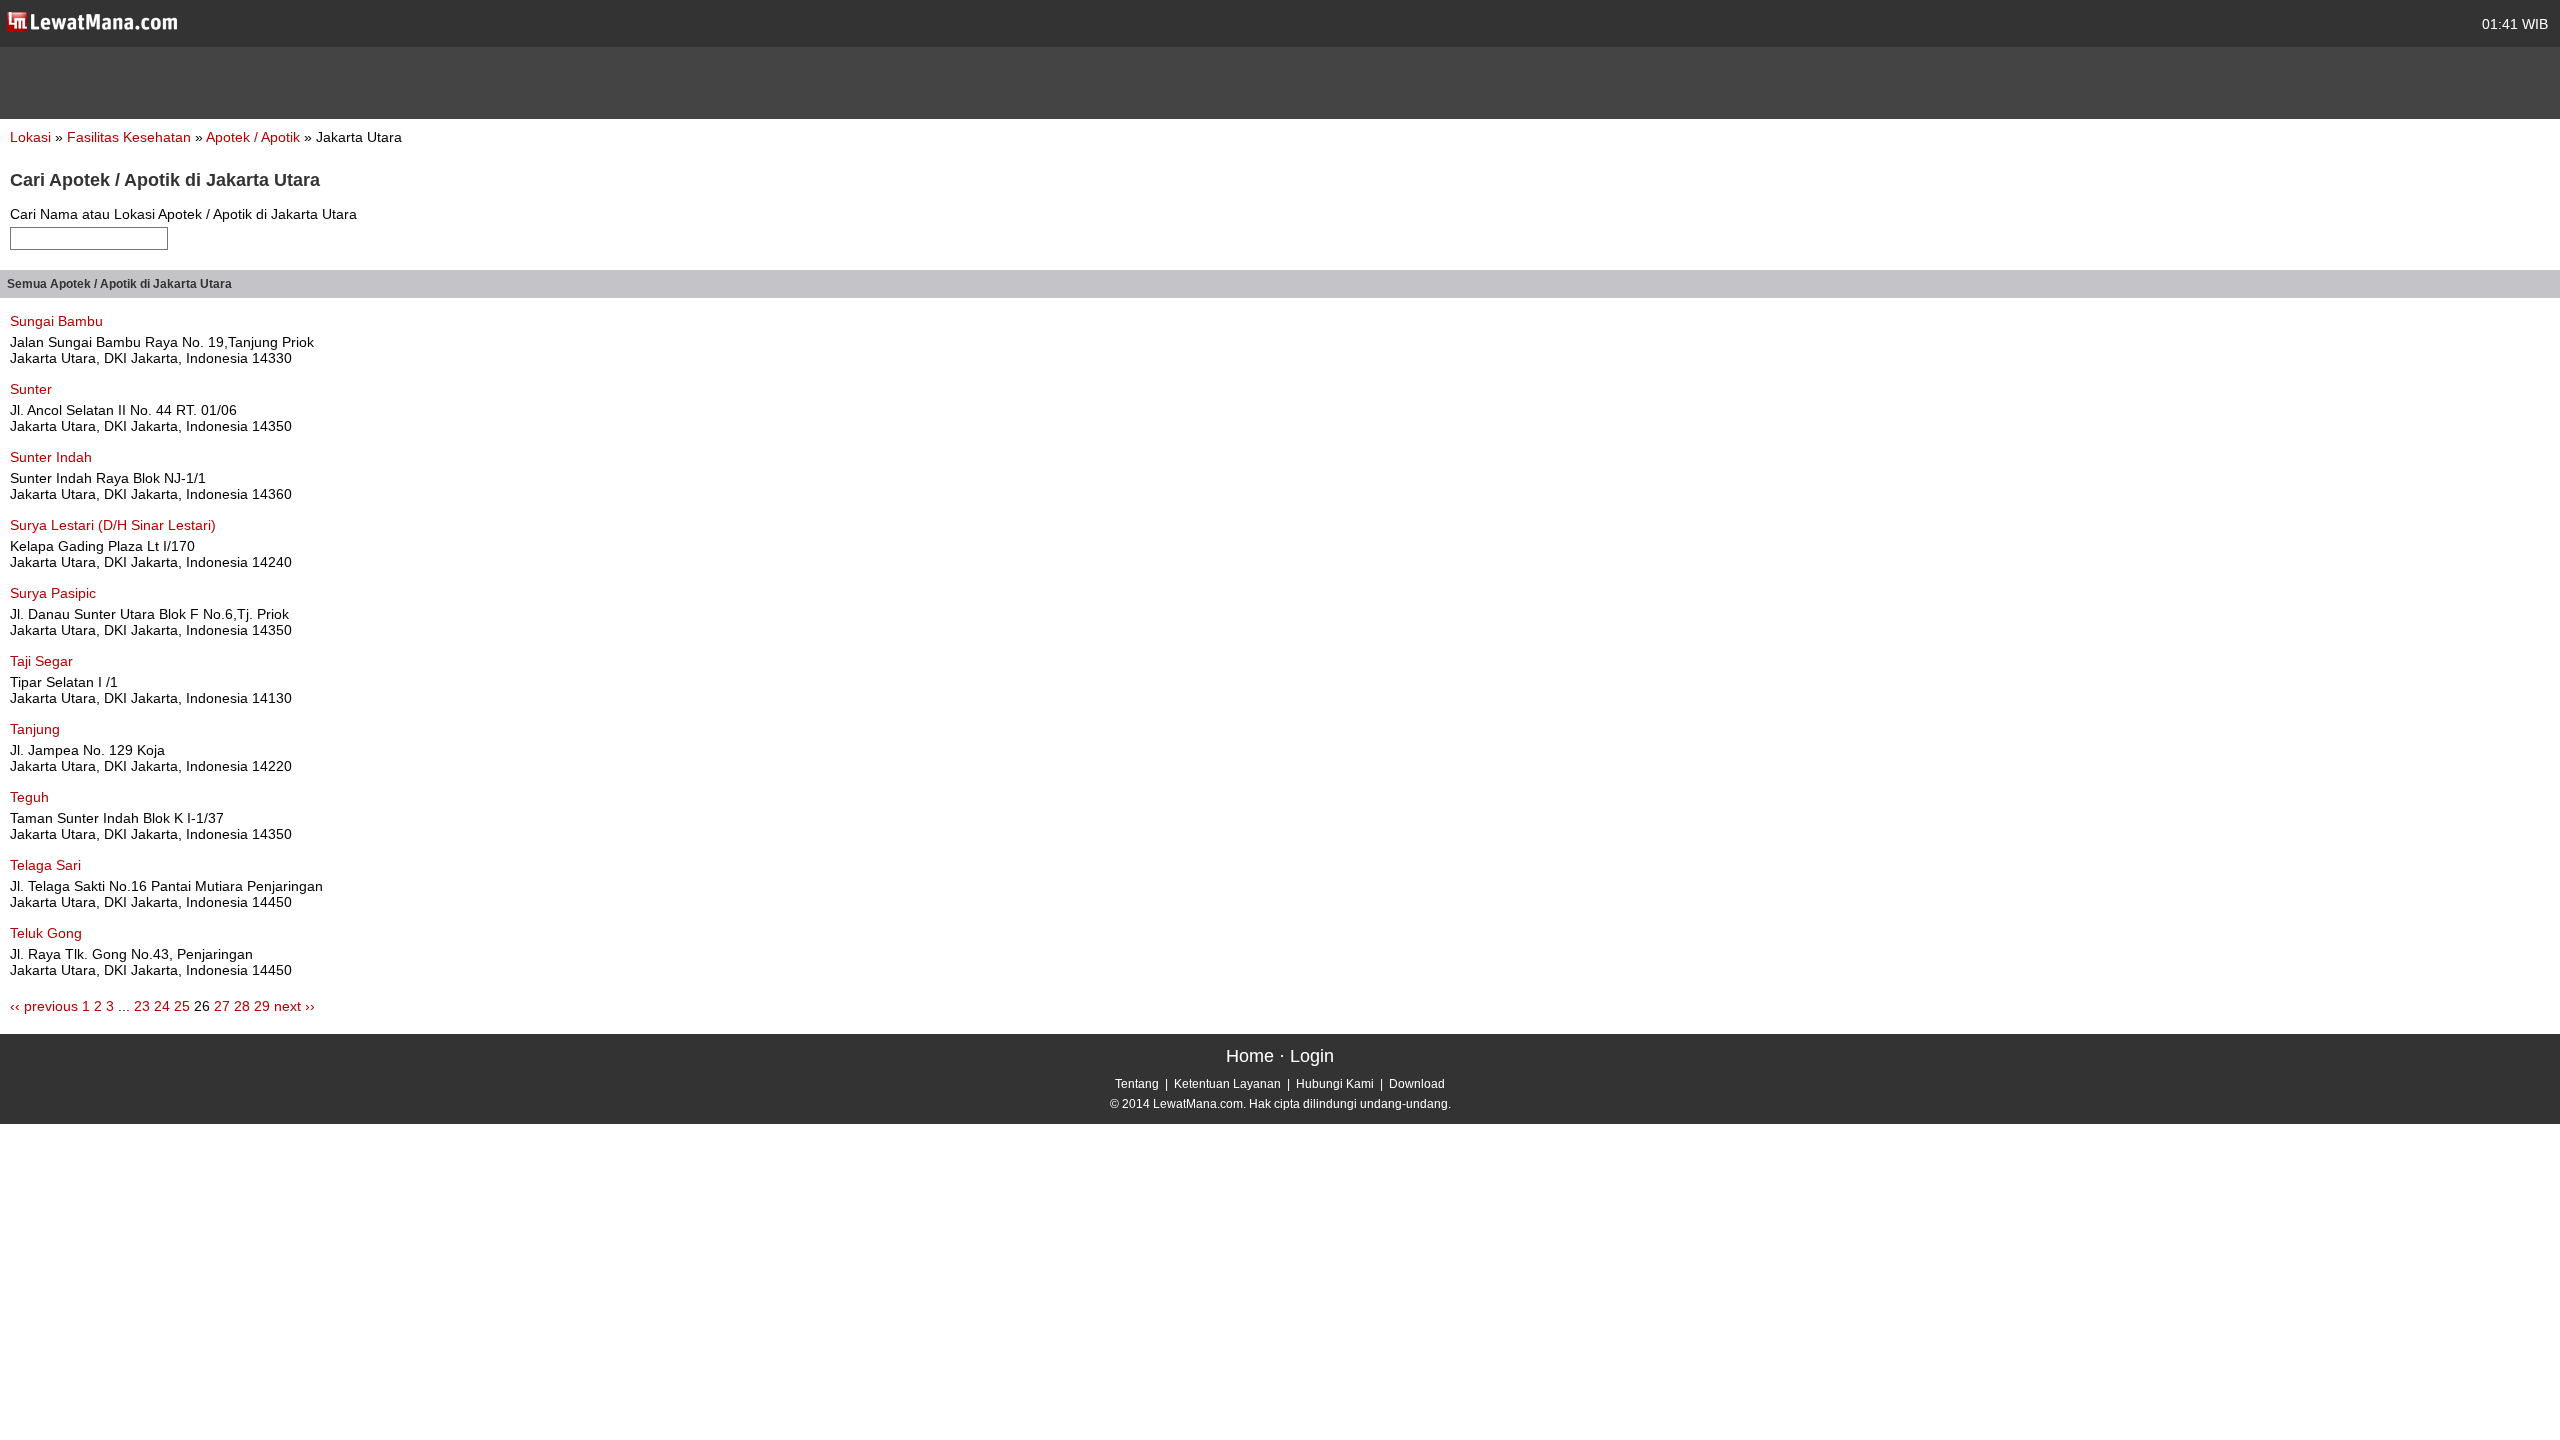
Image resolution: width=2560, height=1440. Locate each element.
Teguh (29, 797)
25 (182, 1006)
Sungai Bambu (56, 321)
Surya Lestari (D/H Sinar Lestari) (113, 525)
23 (142, 1006)
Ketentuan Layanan (1227, 1084)
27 (222, 1006)
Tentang (1137, 1084)
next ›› (294, 1006)
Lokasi (30, 137)
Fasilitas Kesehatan (131, 137)
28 (242, 1006)
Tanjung (35, 729)
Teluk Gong (46, 933)
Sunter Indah (51, 457)
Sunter (31, 389)
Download (1417, 1084)
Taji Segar (41, 661)
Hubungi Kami (1335, 1084)
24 (162, 1006)
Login (1312, 1056)
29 (262, 1006)
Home (1250, 1056)
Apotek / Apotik (255, 137)
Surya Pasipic (53, 593)
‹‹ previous (44, 1006)
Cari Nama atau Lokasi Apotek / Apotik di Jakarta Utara (183, 214)
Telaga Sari (45, 865)
